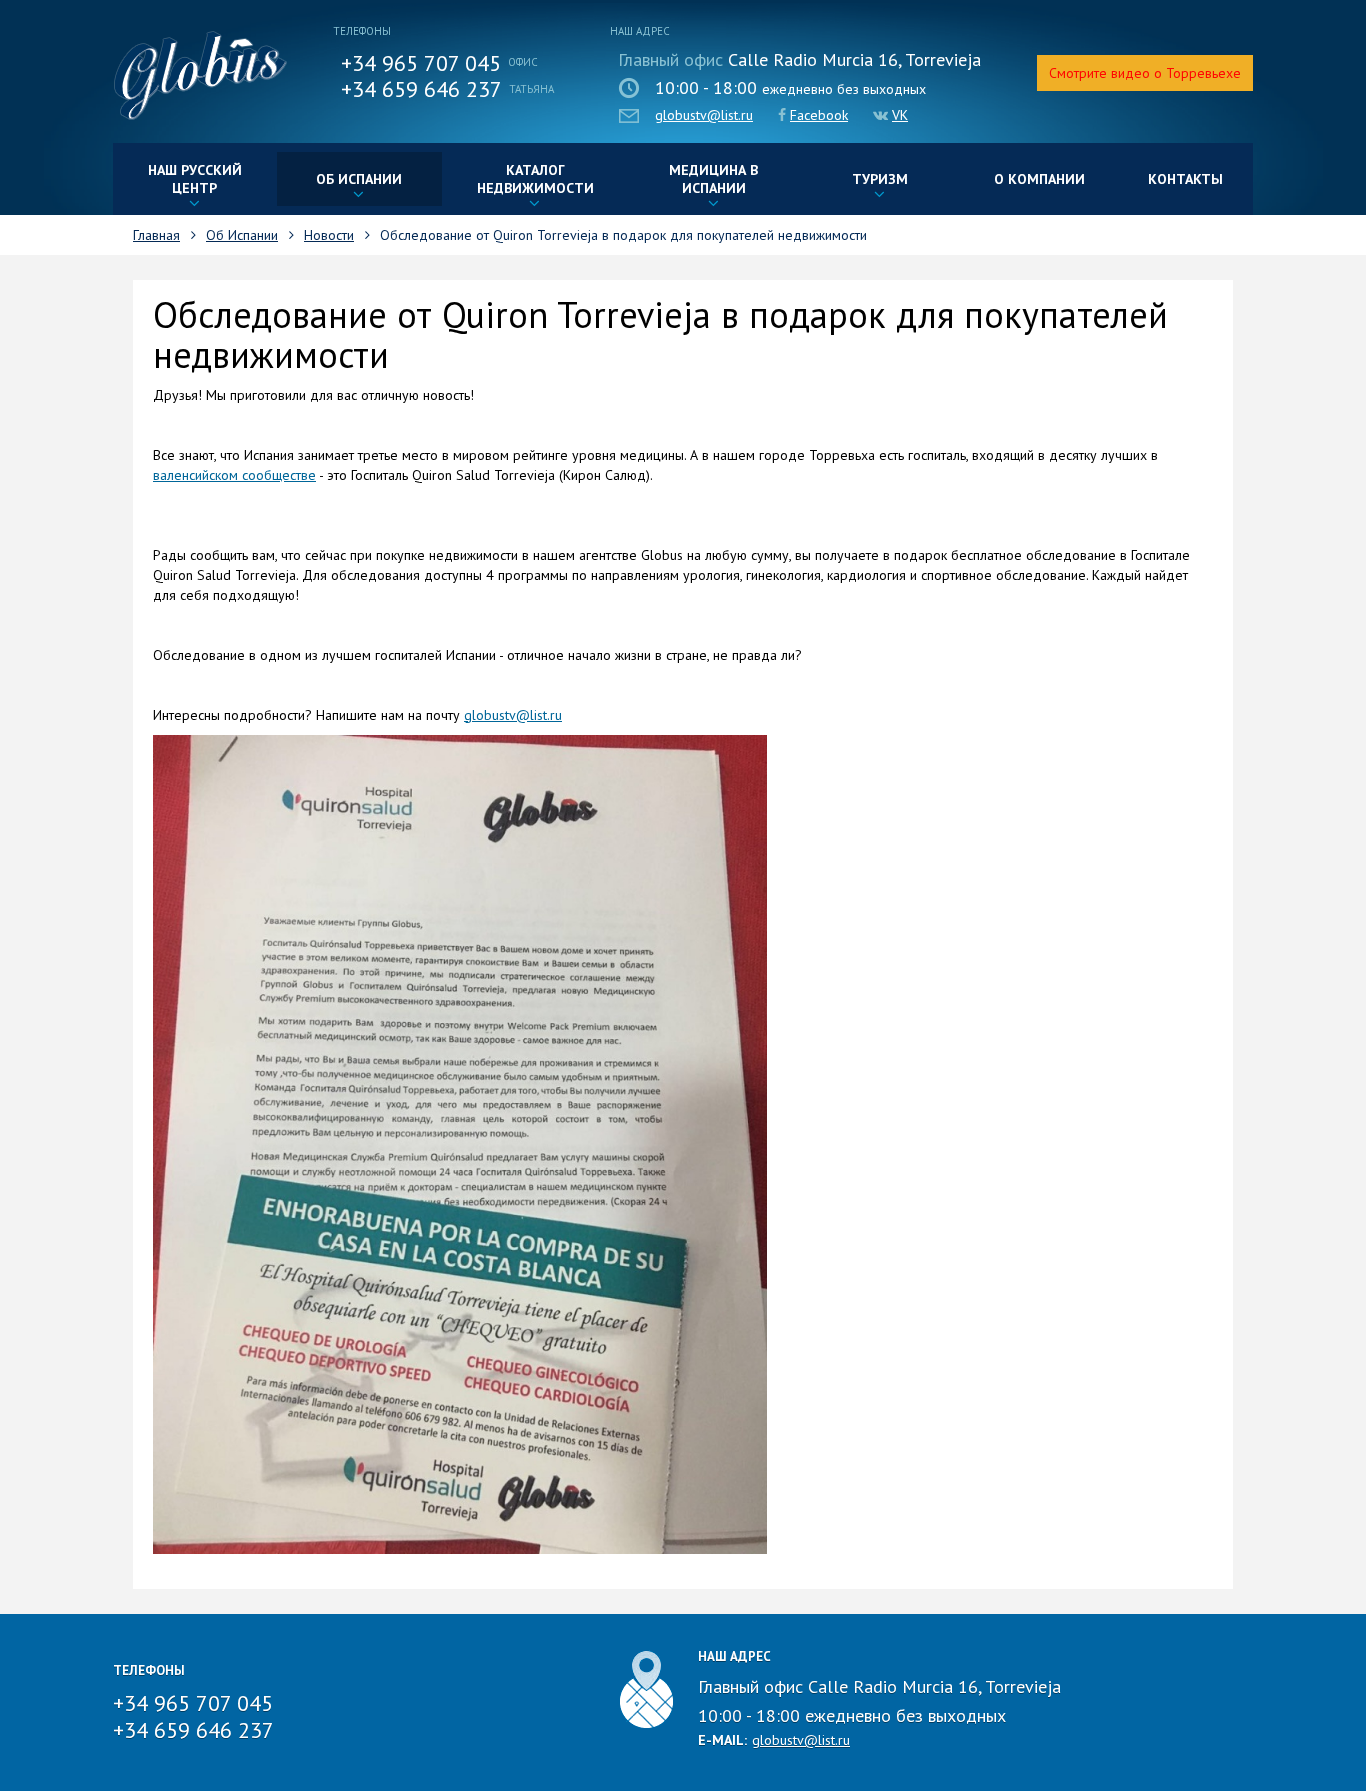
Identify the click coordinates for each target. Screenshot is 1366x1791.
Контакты (1185, 179)
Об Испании (359, 179)
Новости (329, 235)
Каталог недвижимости (535, 179)
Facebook (819, 115)
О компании (1039, 179)
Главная (156, 235)
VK (900, 115)
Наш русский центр (195, 179)
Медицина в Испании (713, 179)
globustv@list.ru (704, 115)
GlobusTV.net (201, 75)
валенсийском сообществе (234, 475)
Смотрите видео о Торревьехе (1145, 73)
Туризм (880, 179)
